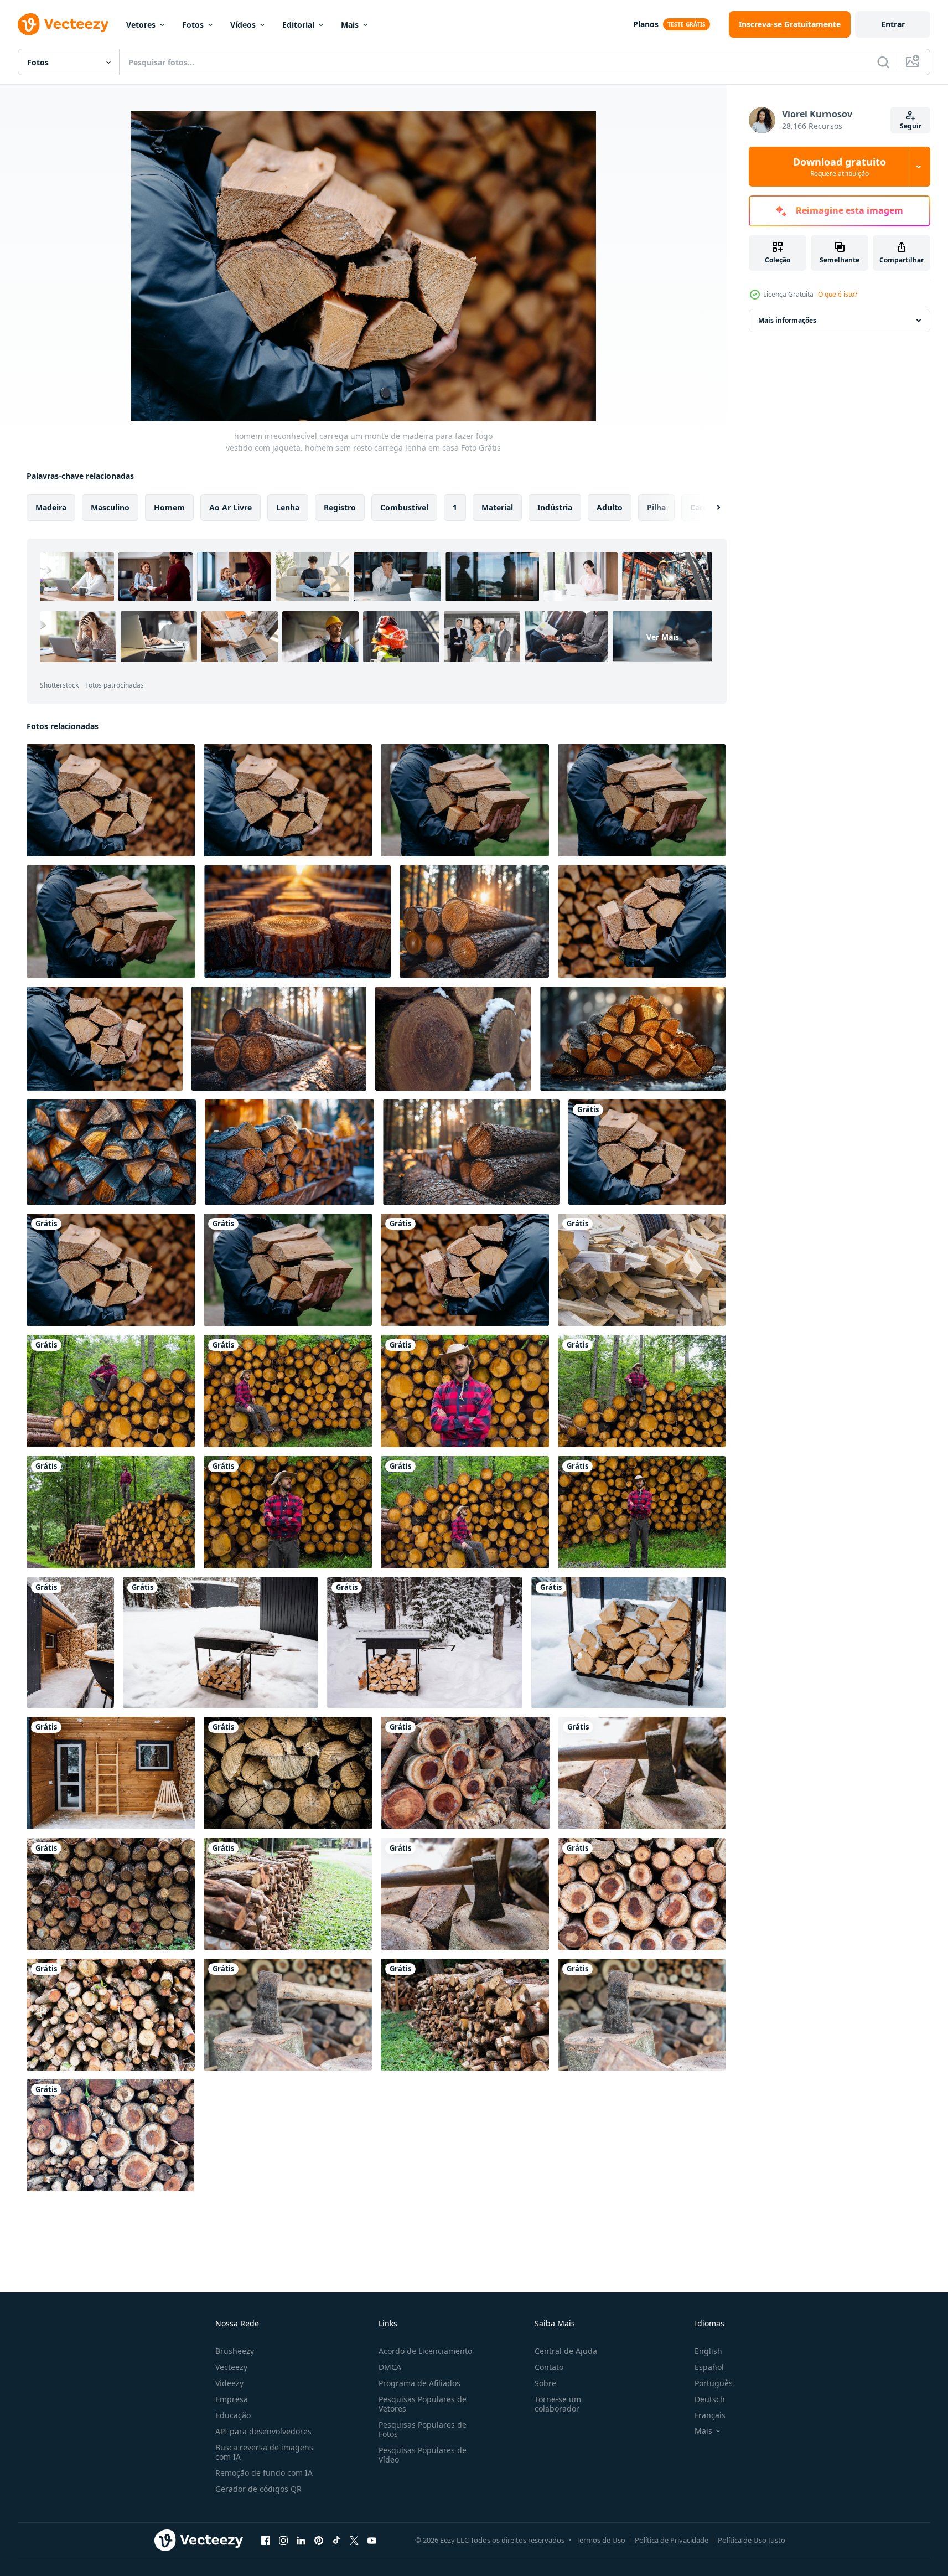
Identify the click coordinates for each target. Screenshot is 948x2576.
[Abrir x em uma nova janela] (354, 2540)
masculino (110, 507)
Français (710, 2415)
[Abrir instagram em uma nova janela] (283, 2540)
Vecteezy (231, 2367)
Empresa (232, 2399)
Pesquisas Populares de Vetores (423, 2404)
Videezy (229, 2383)
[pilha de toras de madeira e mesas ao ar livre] (642, 1270)
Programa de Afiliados (419, 2383)
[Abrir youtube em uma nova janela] (372, 2540)
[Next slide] (709, 508)
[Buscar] (883, 62)
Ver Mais (663, 637)
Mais (350, 25)
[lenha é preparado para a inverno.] (289, 1152)
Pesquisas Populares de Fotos (423, 2429)
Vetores (141, 25)
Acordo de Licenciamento (425, 2351)
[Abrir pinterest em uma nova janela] (319, 2540)
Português (714, 2383)
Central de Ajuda (566, 2351)
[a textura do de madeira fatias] (288, 1773)
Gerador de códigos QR (258, 2489)
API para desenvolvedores (263, 2431)
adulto (610, 507)
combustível (404, 507)
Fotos (193, 25)
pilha (656, 507)
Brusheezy (235, 2351)
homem (169, 507)
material (497, 507)
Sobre (545, 2383)
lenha (288, 507)
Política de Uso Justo (752, 2540)
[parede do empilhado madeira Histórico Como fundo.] (453, 1039)
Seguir (911, 126)
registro (340, 507)
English (708, 2351)
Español (709, 2367)
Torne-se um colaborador (558, 2404)
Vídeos (243, 25)
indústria (555, 507)
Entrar (893, 24)
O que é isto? (838, 294)
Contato (549, 2367)
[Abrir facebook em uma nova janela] (266, 2540)
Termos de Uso (601, 2540)
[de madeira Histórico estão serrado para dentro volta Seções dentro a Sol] (297, 922)
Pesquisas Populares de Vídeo (423, 2455)
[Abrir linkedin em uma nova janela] (301, 2540)
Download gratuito (840, 167)
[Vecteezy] (63, 24)
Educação (233, 2415)
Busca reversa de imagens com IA (264, 2452)
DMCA (390, 2367)
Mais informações (787, 320)
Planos (646, 24)
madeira (51, 507)
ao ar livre (230, 507)
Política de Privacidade (672, 2540)
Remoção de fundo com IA (264, 2473)
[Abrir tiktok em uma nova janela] (336, 2540)
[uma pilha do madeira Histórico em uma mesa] (633, 1039)
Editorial (298, 25)
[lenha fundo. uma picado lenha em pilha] (111, 1152)
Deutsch (710, 2399)
